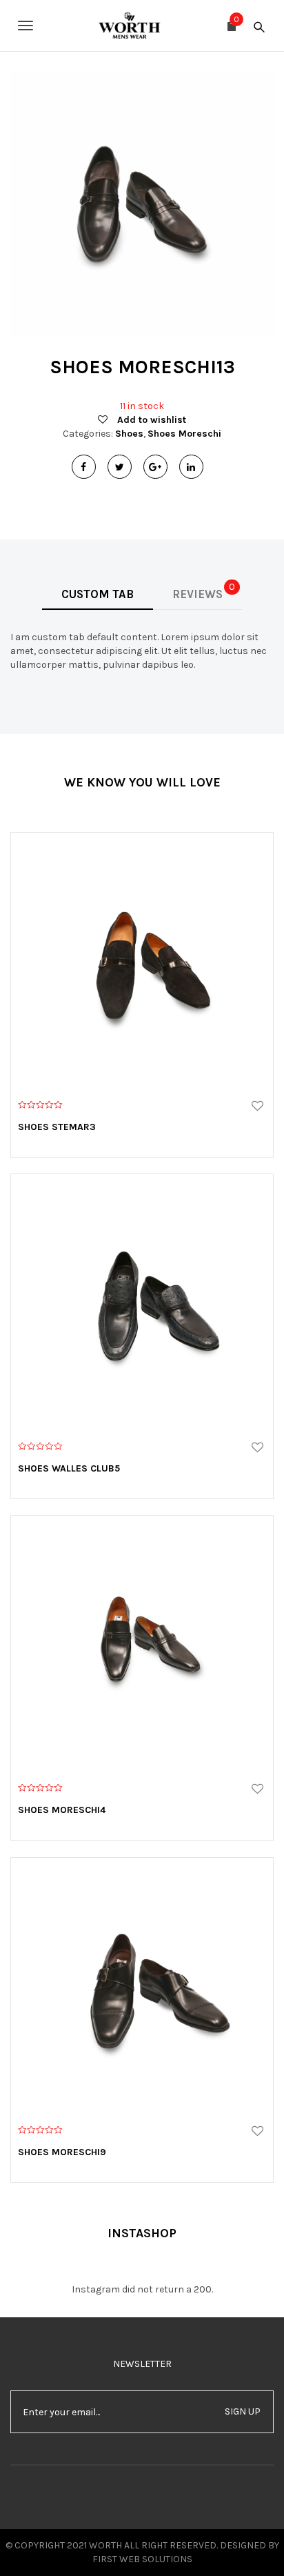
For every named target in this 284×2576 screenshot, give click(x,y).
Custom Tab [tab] (98, 594)
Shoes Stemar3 (57, 1127)
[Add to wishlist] (257, 1106)
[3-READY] (142, 203)
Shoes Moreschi (184, 434)
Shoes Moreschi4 (62, 1810)
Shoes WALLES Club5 (69, 1468)
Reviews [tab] (204, 591)
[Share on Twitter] (120, 467)
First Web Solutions (142, 2559)
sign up (243, 2411)
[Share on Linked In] (191, 467)
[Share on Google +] (155, 467)
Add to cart (142, 980)
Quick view (142, 947)
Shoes (129, 434)
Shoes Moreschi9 (62, 2152)
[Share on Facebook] (84, 467)
